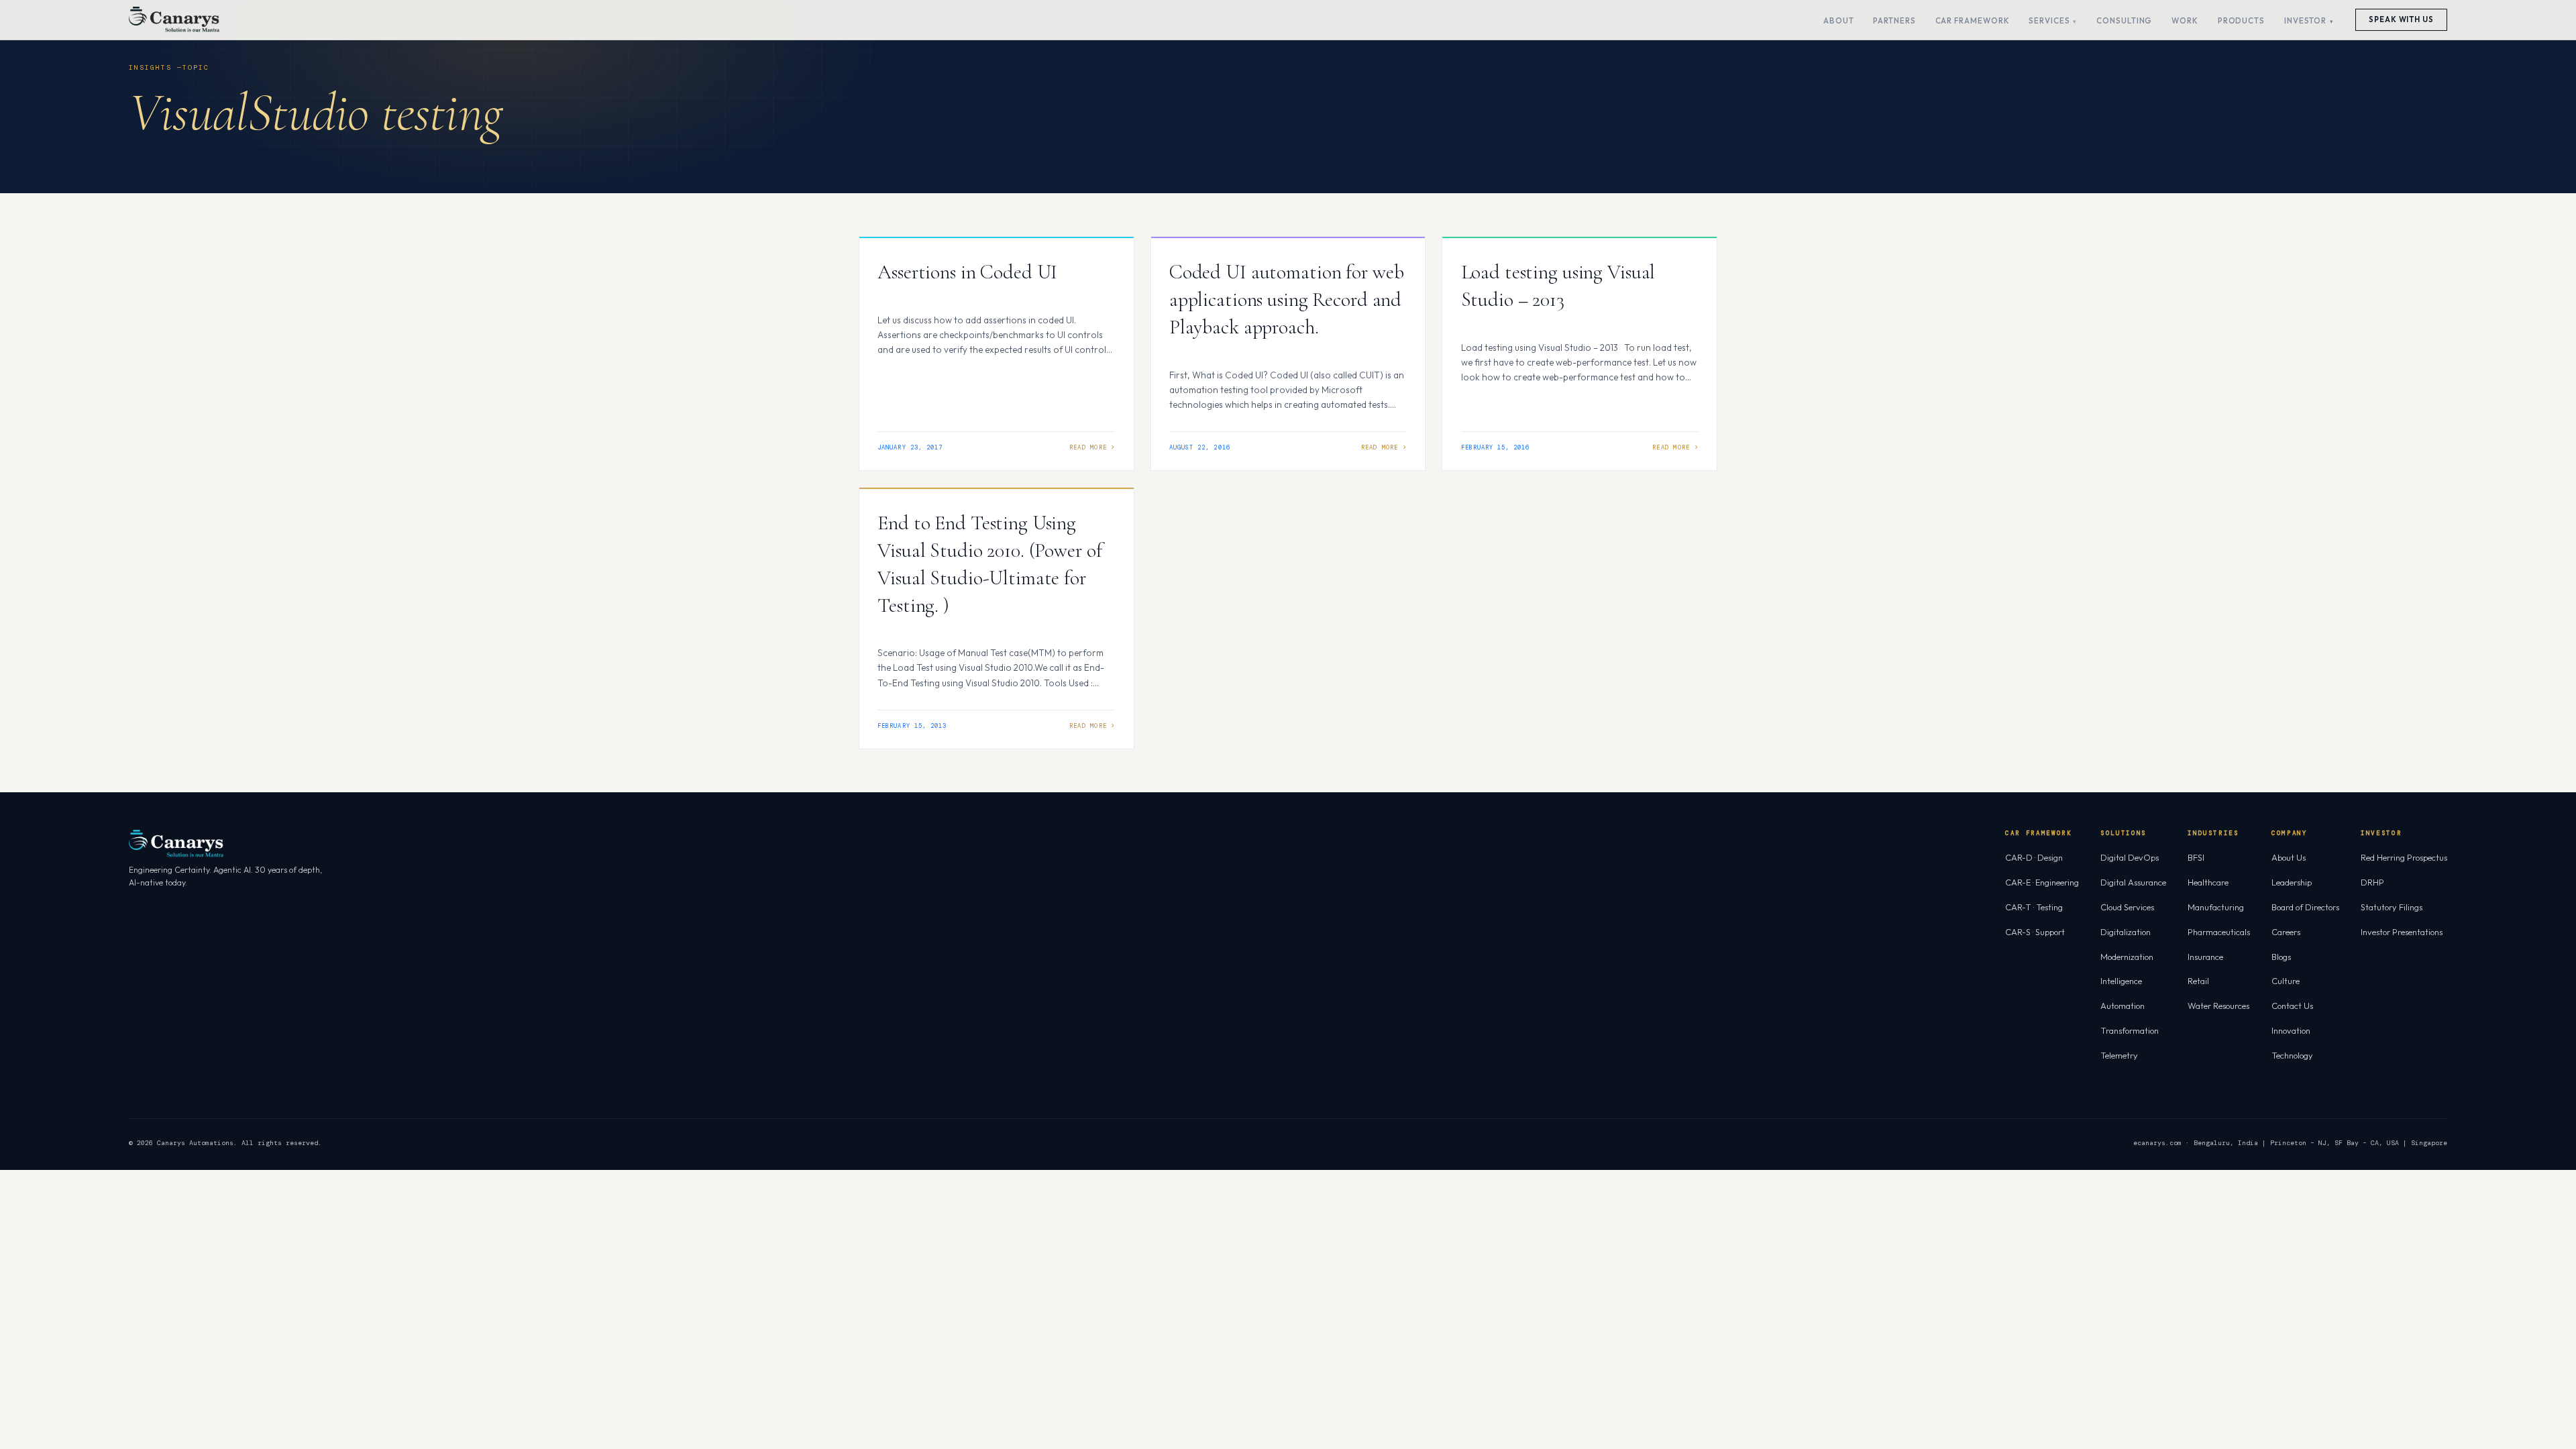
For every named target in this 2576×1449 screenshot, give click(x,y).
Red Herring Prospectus (2404, 857)
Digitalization (2126, 932)
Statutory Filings (2392, 907)
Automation (2123, 1006)
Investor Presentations (2402, 932)
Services (2049, 20)
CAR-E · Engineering (2042, 882)
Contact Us (2292, 1006)
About (1839, 20)
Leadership (2292, 882)
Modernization (2127, 957)
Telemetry (2119, 1055)
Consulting (2124, 20)
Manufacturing (2216, 907)
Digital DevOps (2130, 857)
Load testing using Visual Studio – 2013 (1558, 286)
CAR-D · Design (2034, 857)
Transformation (2130, 1030)
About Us (2289, 857)
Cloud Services (2127, 907)
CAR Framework (1973, 20)
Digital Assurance (2133, 882)
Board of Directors (2305, 907)
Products (2241, 20)
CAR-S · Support (2035, 932)
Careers (2286, 932)
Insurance (2205, 957)
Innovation (2291, 1030)
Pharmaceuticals (2219, 932)
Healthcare (2208, 882)
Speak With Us (2401, 19)
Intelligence (2121, 981)
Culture (2286, 981)
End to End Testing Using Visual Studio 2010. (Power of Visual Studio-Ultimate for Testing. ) (989, 564)
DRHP (2372, 882)
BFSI (2196, 857)
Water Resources (2218, 1006)
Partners (1894, 20)
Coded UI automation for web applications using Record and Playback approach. (1287, 300)
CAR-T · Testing (2034, 907)
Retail (2198, 981)
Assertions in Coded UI (967, 272)
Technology (2292, 1055)
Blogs (2281, 957)
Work (2185, 20)
